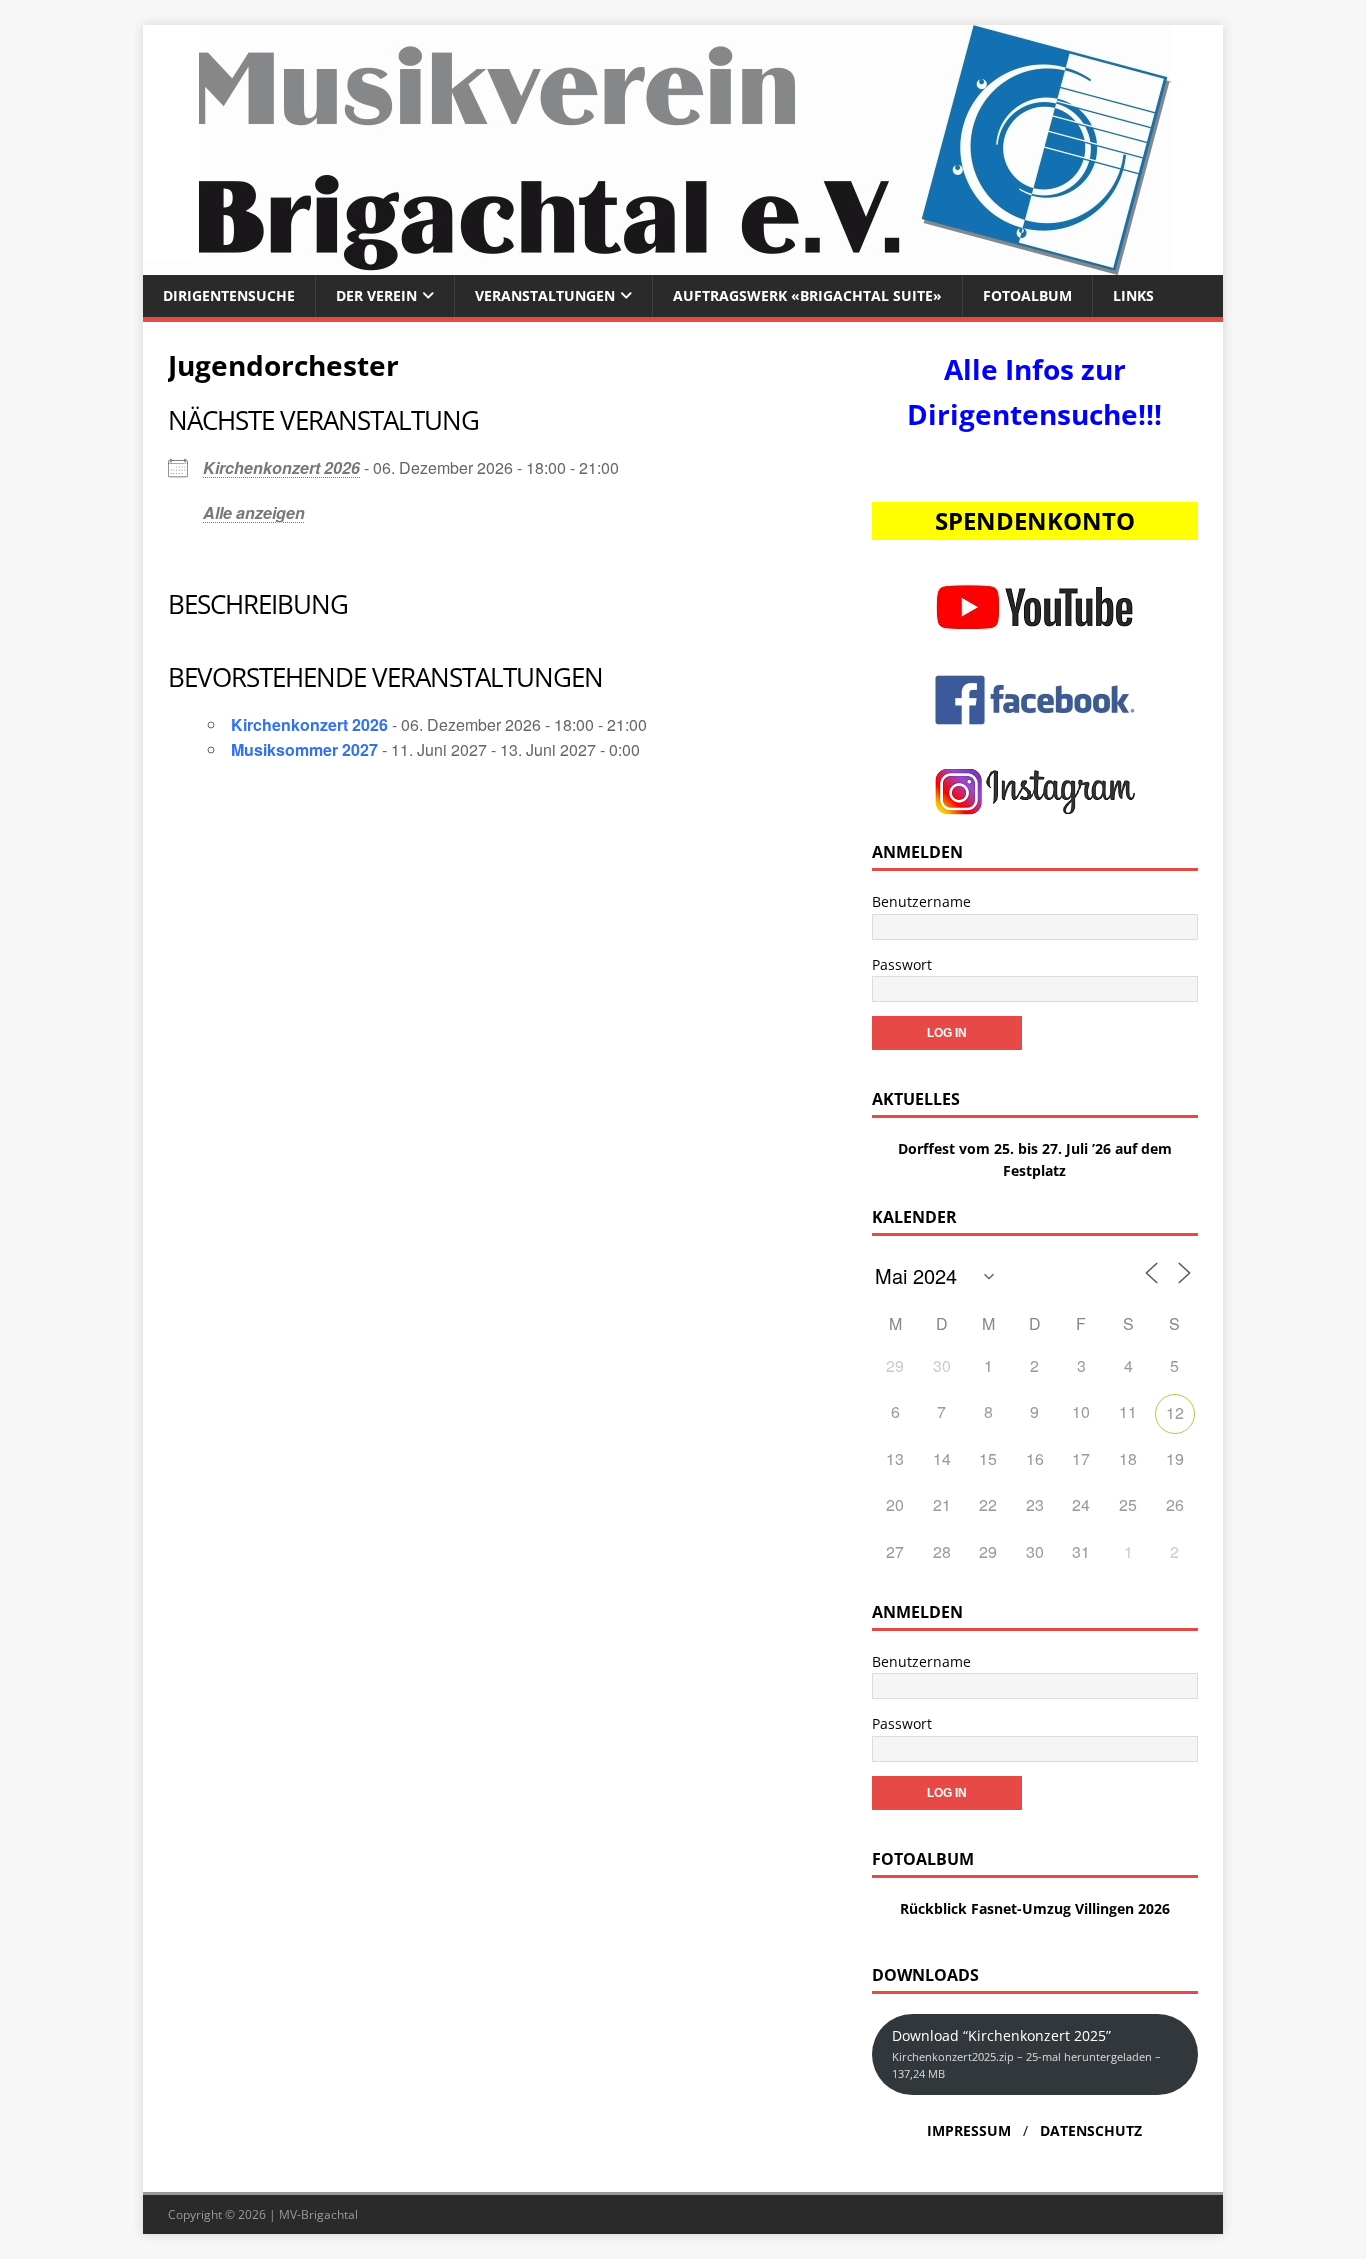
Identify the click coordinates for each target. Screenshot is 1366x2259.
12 (1175, 1412)
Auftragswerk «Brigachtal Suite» (807, 295)
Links (1133, 295)
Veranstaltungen (545, 295)
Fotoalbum (1027, 295)
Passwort (902, 964)
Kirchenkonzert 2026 (281, 467)
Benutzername (921, 901)
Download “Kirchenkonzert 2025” (1026, 2053)
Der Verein (376, 295)
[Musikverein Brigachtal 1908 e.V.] (683, 263)
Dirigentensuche (229, 295)
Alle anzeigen (254, 512)
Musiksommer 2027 (304, 749)
